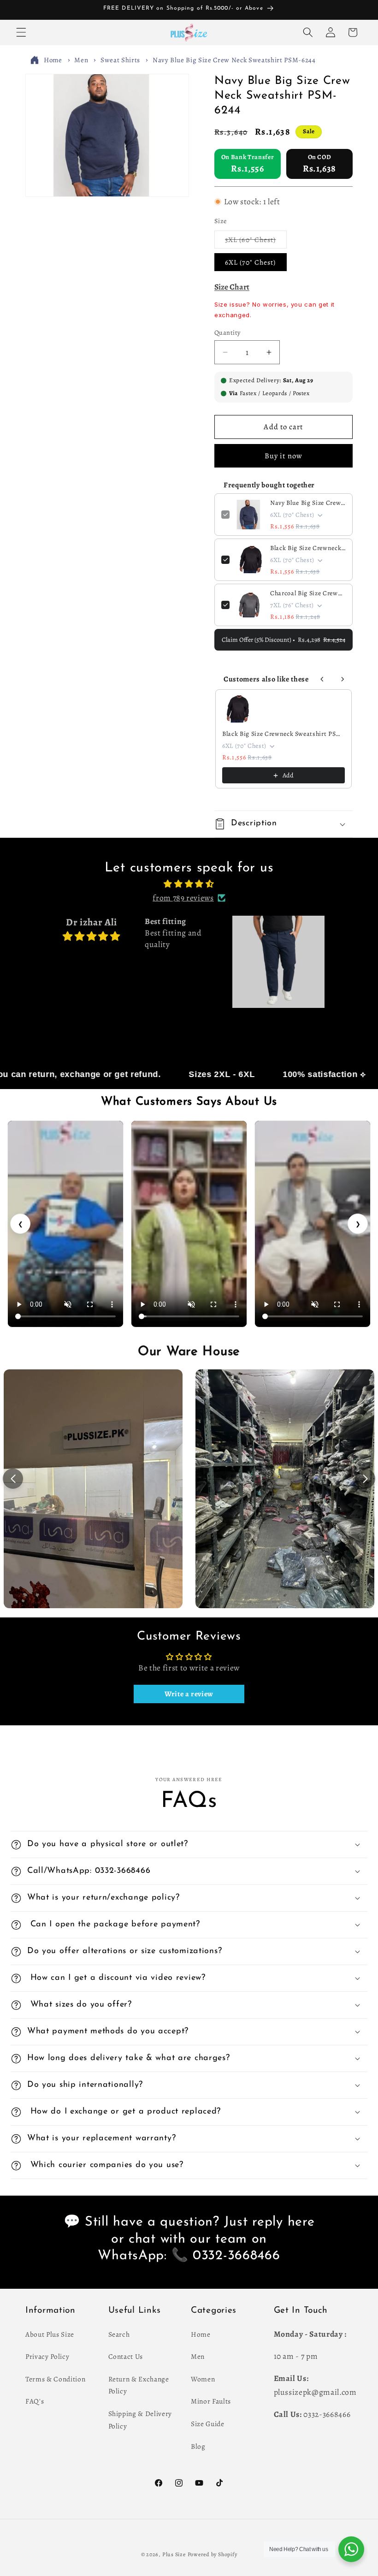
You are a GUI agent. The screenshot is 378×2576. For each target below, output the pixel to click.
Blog (198, 2446)
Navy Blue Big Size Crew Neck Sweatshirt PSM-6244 (234, 60)
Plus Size (174, 2554)
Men (81, 60)
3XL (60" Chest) (256, 241)
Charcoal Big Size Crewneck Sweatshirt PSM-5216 (308, 593)
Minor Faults (211, 2401)
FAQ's (35, 2401)
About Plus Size (50, 2334)
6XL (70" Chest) (251, 262)
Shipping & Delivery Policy (140, 2420)
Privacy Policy (47, 2356)
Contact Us (126, 2356)
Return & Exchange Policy (139, 2385)
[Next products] (343, 679)
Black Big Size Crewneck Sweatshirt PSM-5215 (308, 548)
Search (119, 2334)
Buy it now (283, 456)
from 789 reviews (183, 898)
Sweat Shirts (120, 60)
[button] (21, 32)
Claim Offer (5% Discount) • (283, 640)
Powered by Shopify (213, 2554)
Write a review (189, 1694)
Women (203, 2379)
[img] (189, 884)
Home (53, 60)
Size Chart (232, 287)
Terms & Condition (55, 2379)
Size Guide (208, 2424)
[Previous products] (322, 679)
